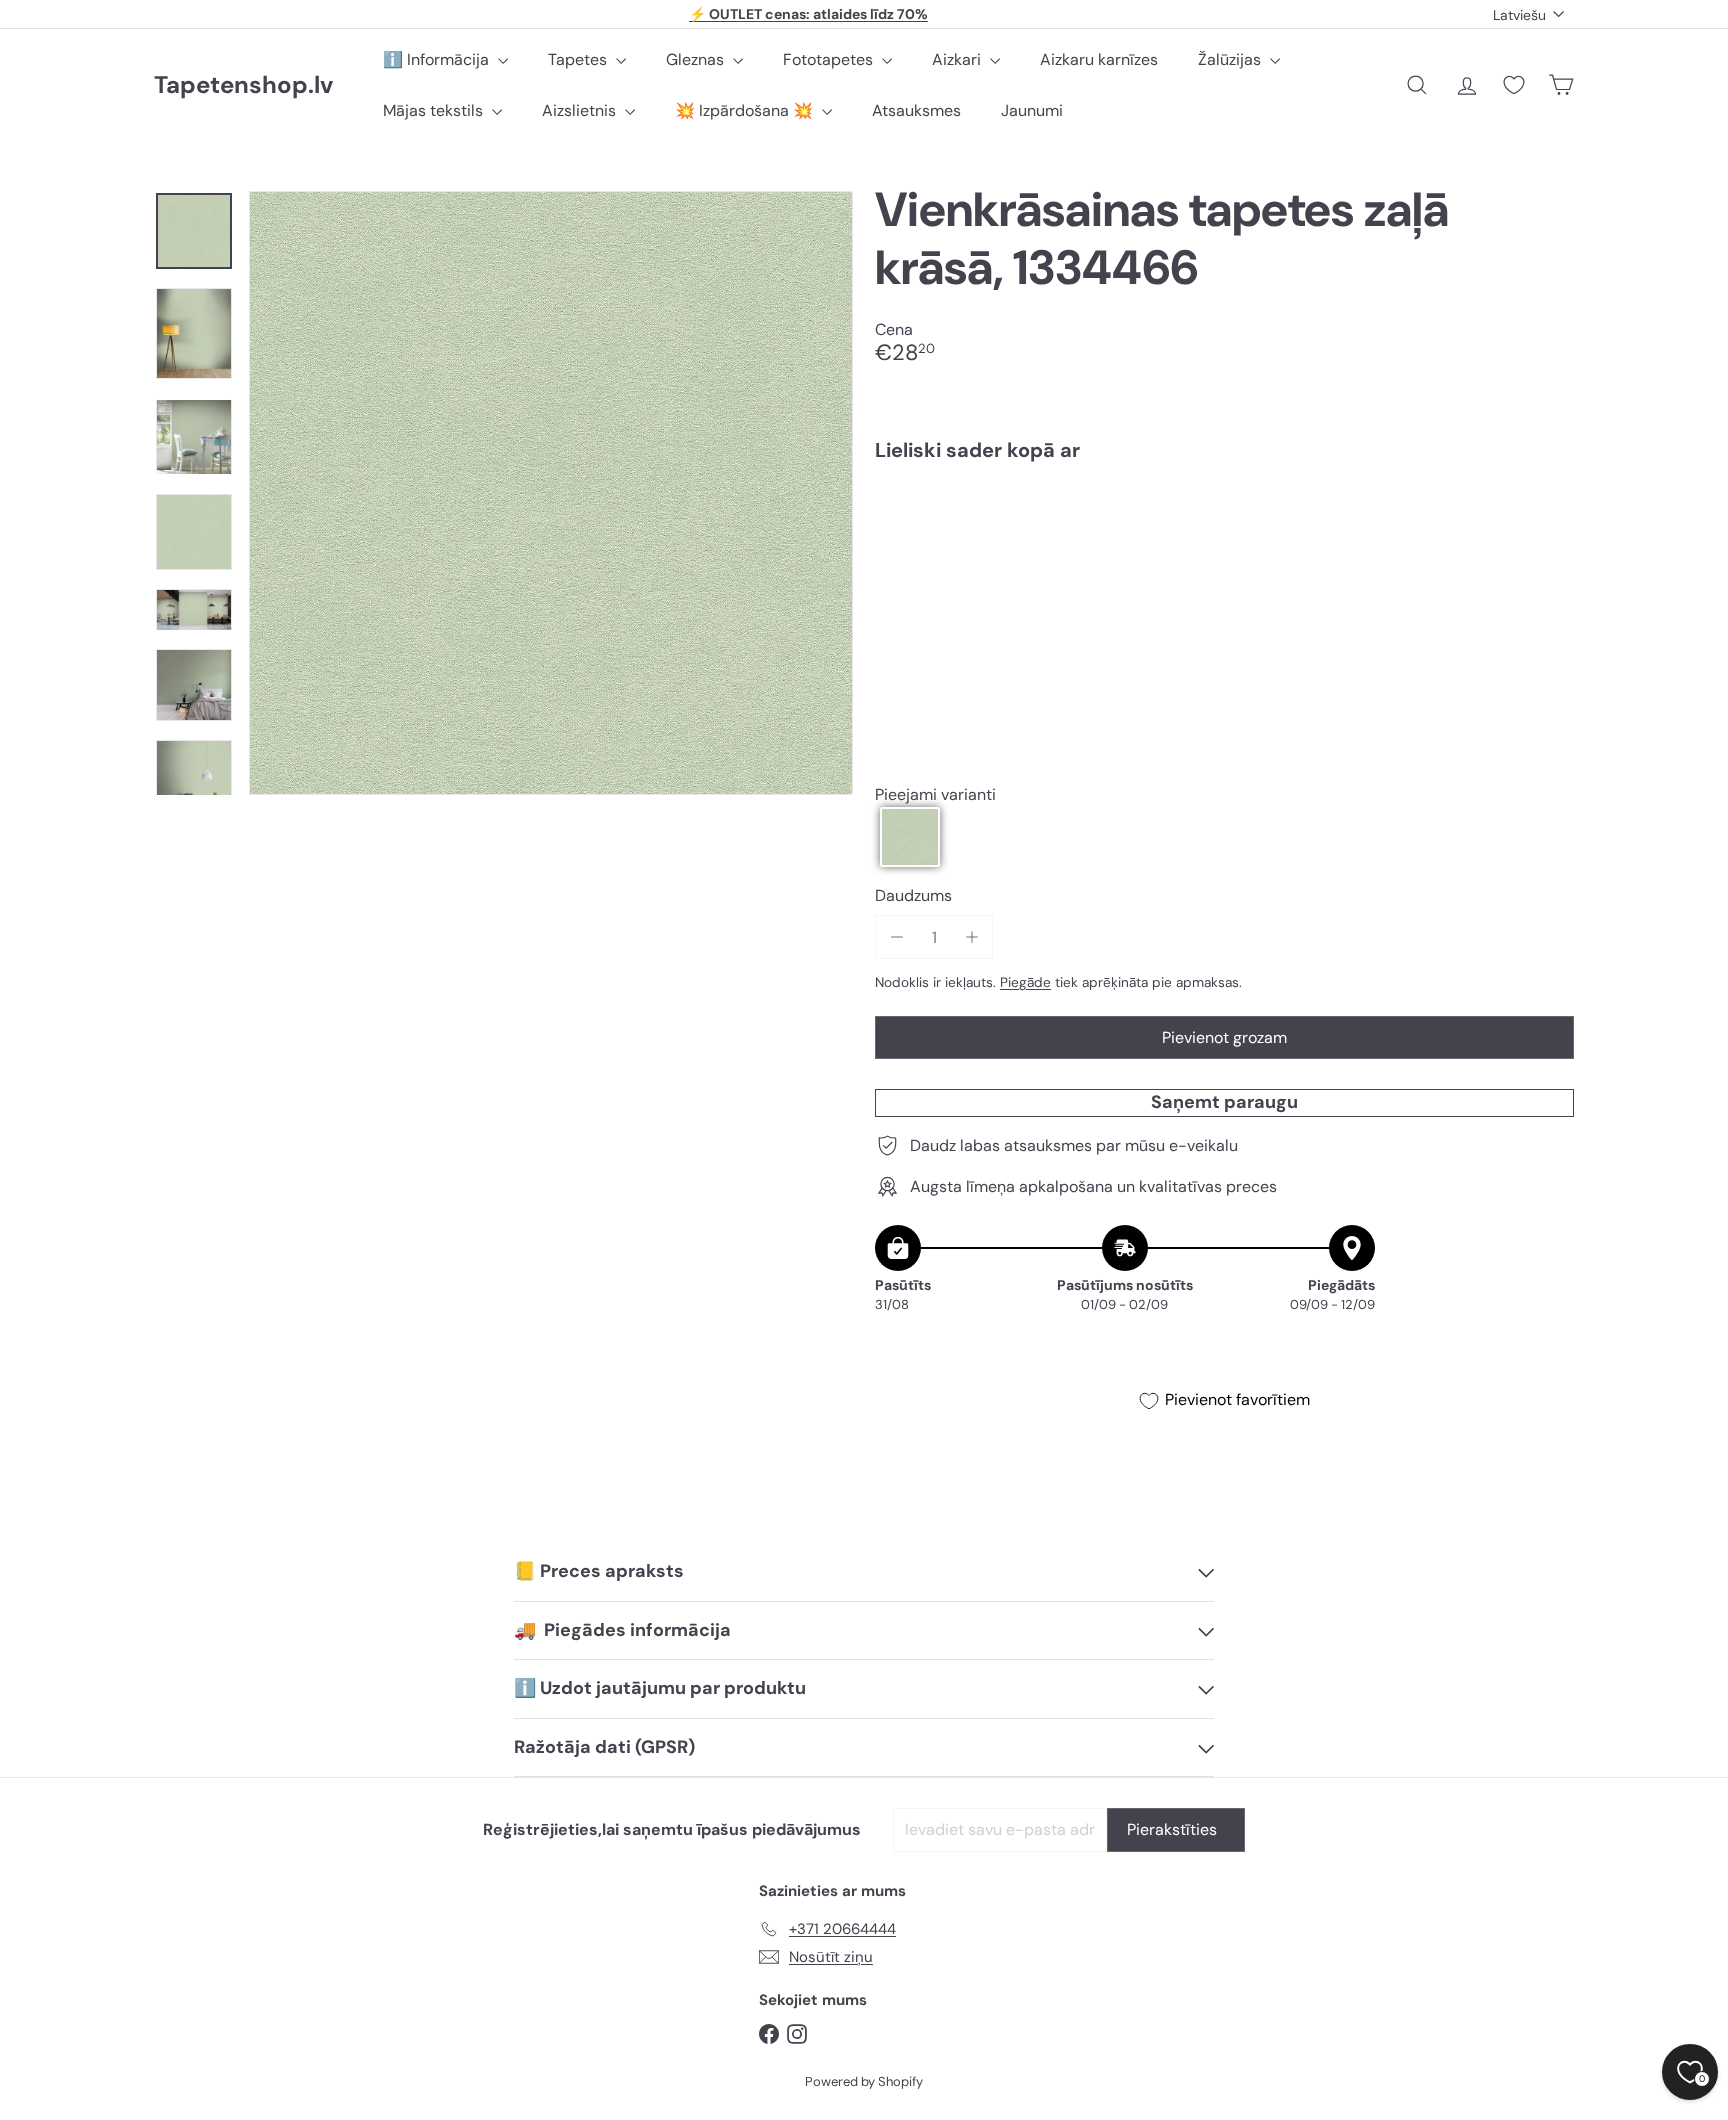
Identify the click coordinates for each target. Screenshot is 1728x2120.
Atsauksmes (916, 110)
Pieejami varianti (935, 794)
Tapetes (579, 59)
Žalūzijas (1231, 59)
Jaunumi (1032, 110)
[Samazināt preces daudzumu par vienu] (896, 937)
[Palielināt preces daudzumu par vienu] (971, 937)
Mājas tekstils (435, 110)
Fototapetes (830, 59)
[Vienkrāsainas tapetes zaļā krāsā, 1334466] (1224, 546)
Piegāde (1025, 982)
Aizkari (958, 59)
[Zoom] (551, 493)
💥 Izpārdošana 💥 (746, 110)
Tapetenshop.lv (243, 85)
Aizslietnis (581, 110)
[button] (910, 837)
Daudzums (913, 895)
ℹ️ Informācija (438, 59)
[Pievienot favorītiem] (1547, 518)
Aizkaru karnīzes (1099, 59)
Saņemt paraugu (1224, 1102)
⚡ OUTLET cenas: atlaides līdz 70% (808, 14)
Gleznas (697, 59)
